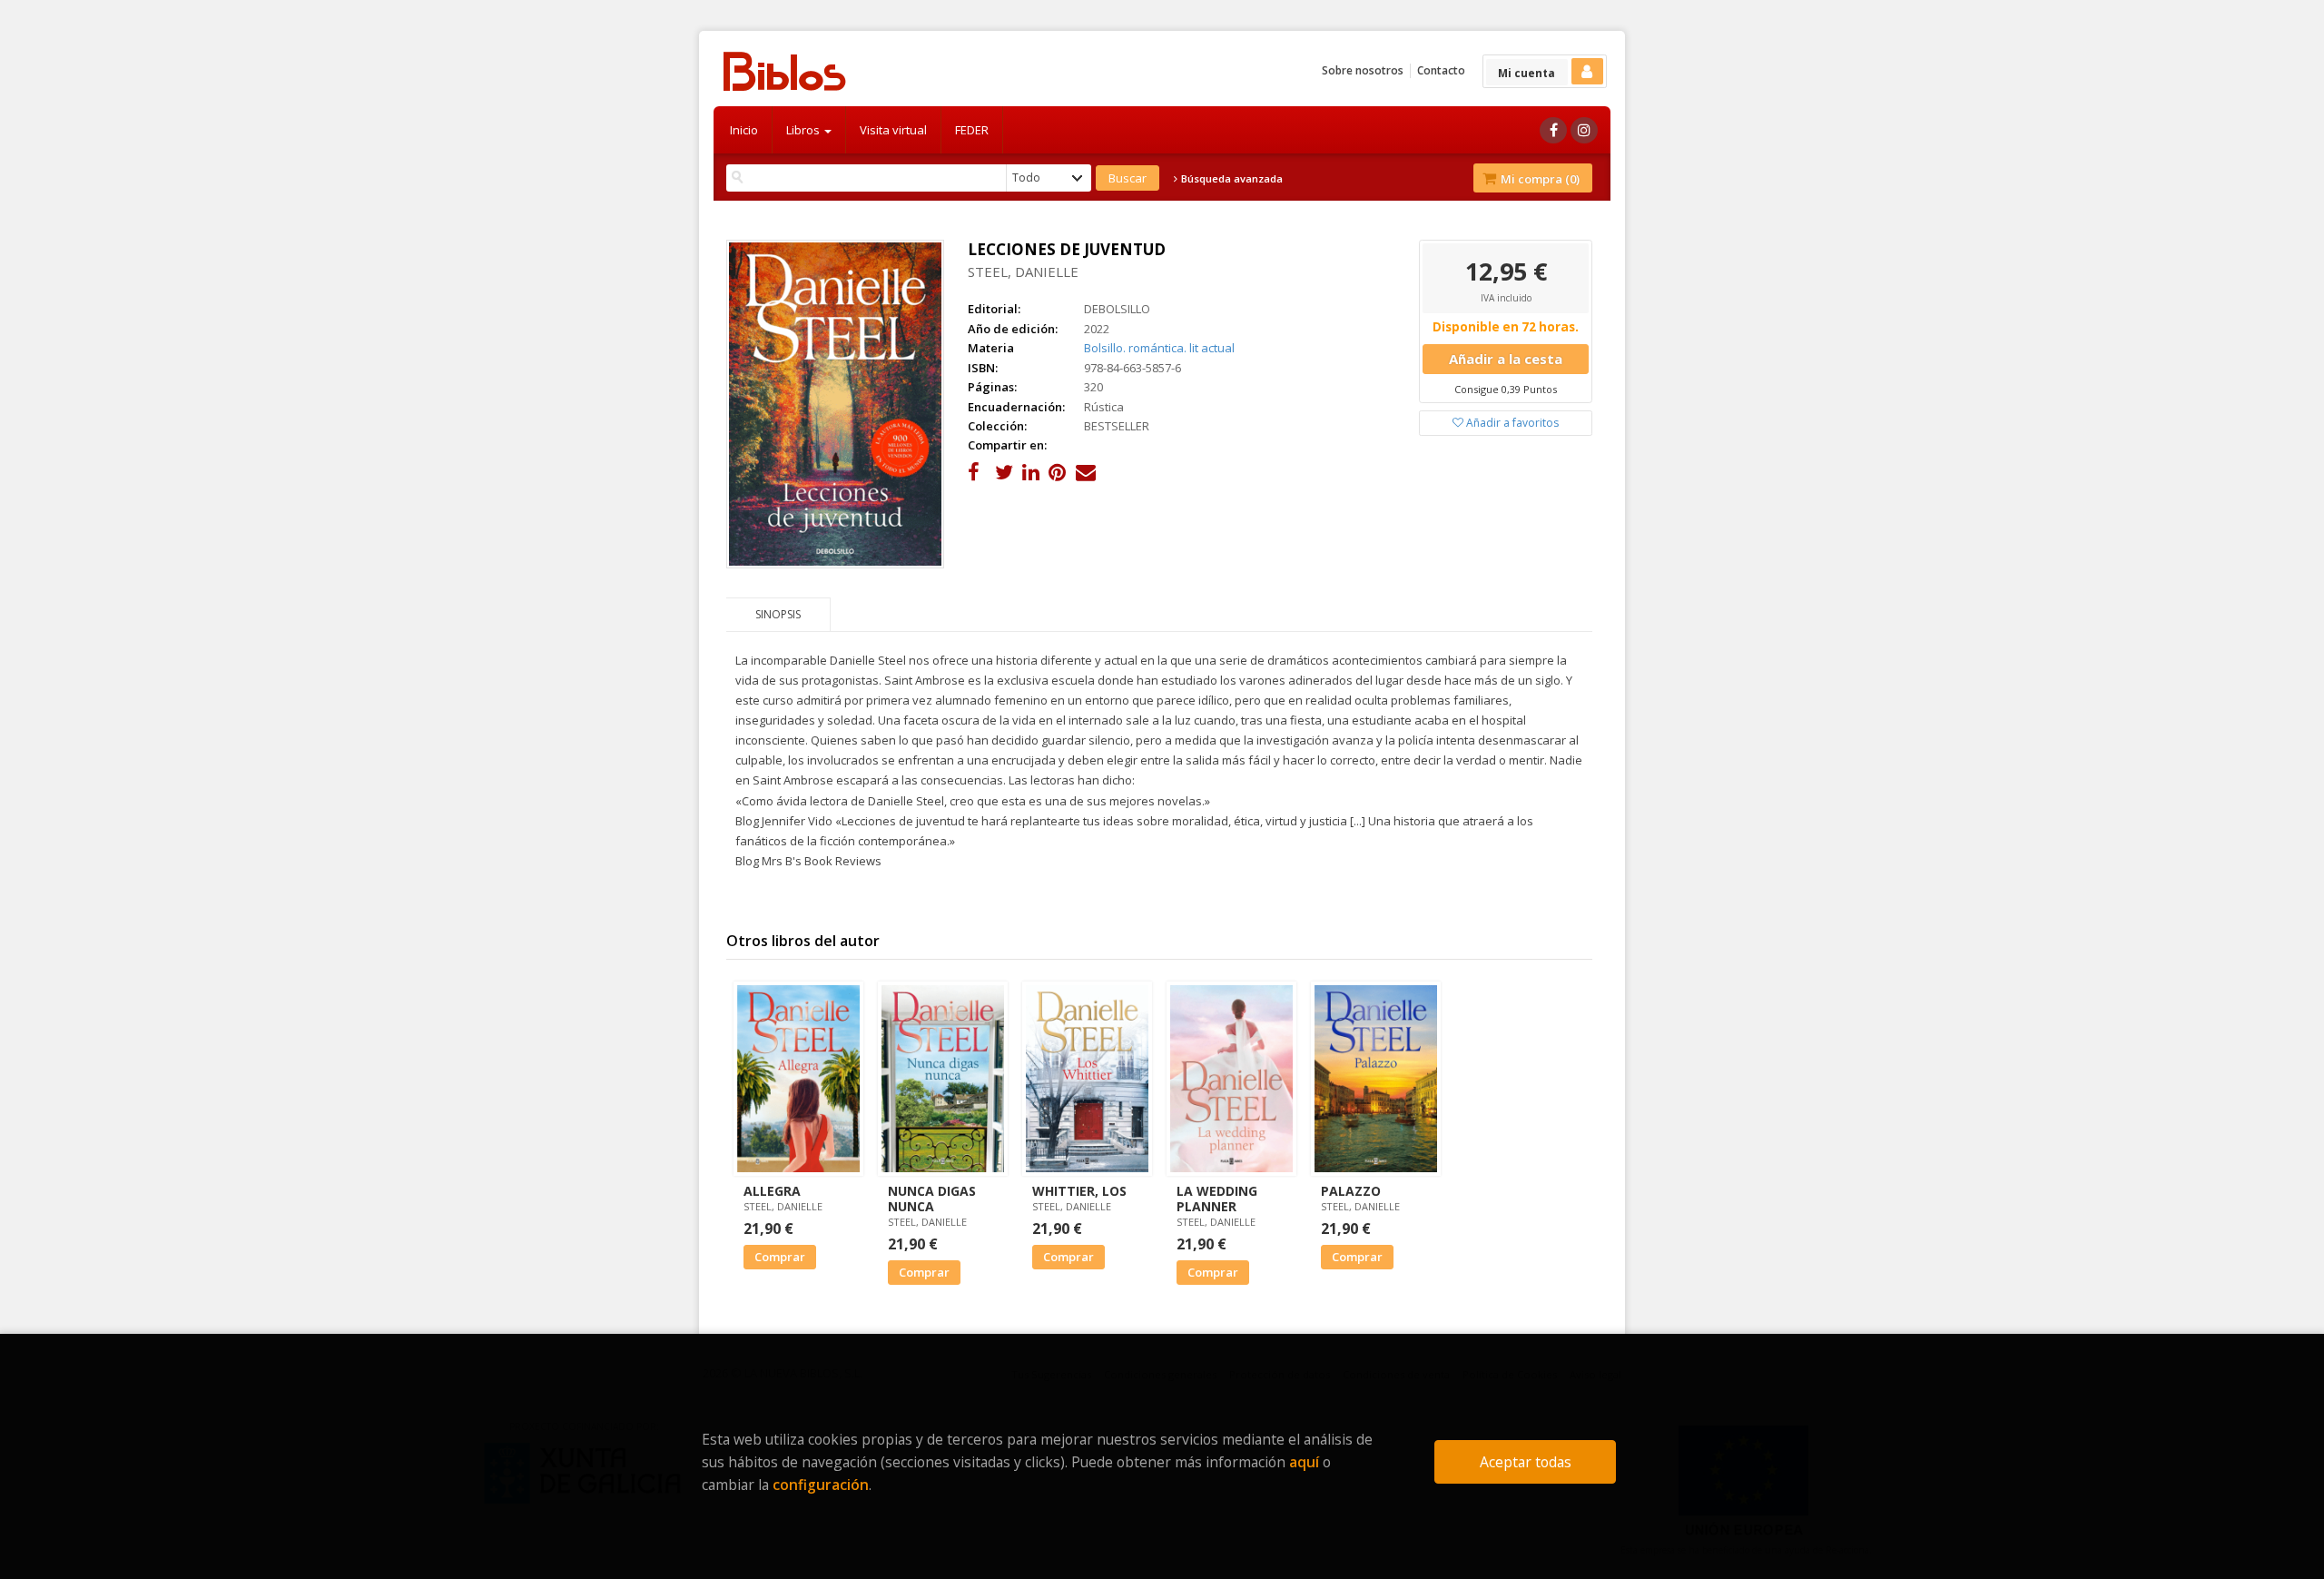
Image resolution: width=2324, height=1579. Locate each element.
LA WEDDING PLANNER (1217, 1199)
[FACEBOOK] (1553, 130)
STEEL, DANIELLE (1023, 271)
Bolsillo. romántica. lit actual (1159, 348)
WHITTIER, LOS (1079, 1191)
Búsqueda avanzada (1231, 179)
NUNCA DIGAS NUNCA (932, 1199)
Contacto (1441, 70)
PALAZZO (1351, 1191)
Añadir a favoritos (1511, 423)
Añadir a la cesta (1506, 359)
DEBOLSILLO (1117, 309)
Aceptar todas (1526, 1462)
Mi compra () (1539, 179)
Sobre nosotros (1363, 70)
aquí (1304, 1462)
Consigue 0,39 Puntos (1506, 389)
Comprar (780, 1257)
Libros (804, 130)
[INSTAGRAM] (1584, 130)
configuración (821, 1485)
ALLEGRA (772, 1191)
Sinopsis (778, 614)
